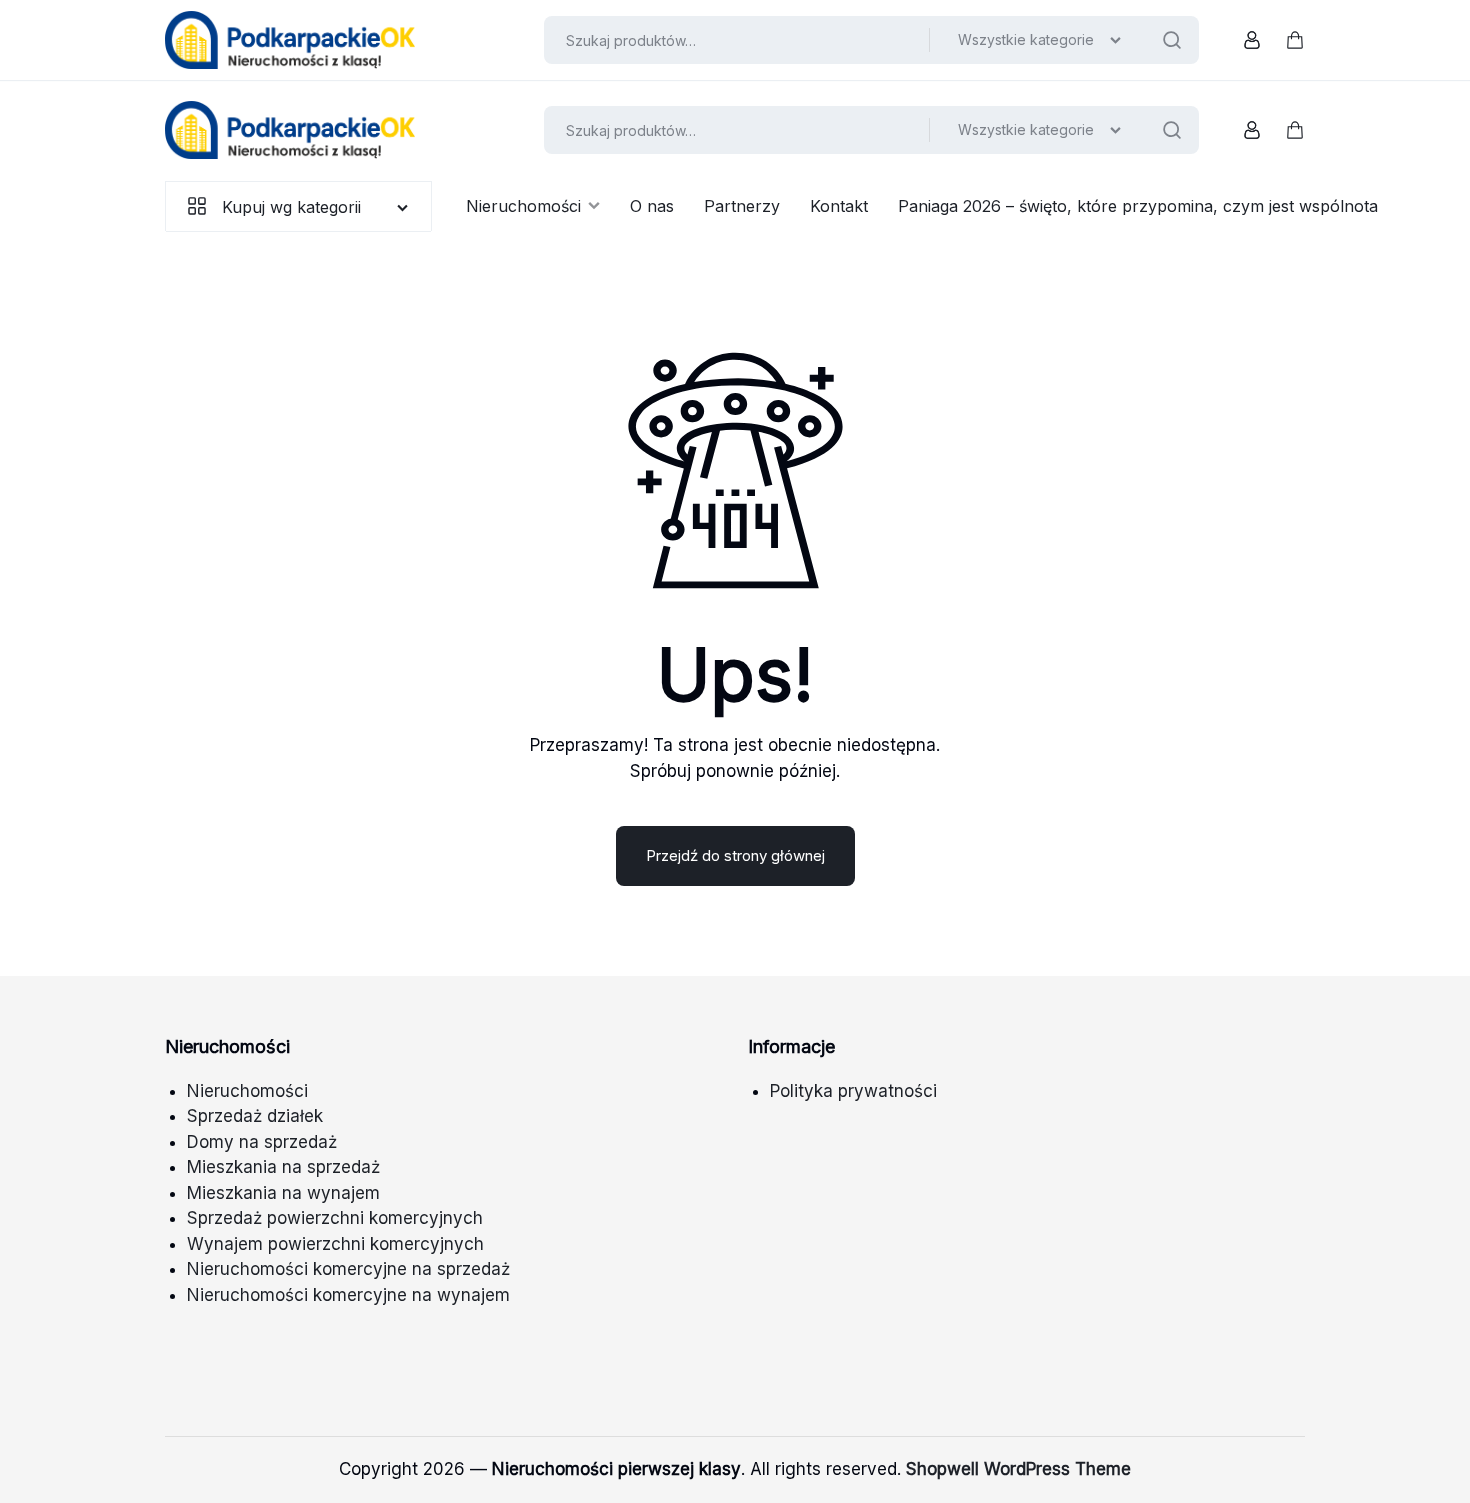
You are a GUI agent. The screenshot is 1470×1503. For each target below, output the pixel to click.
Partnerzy (742, 206)
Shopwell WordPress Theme (1018, 1469)
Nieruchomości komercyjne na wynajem (348, 1295)
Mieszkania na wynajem (283, 1193)
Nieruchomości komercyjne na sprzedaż (348, 1269)
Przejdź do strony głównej (735, 855)
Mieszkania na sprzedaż (283, 1167)
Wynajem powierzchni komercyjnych (335, 1244)
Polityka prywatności (853, 1091)
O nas (652, 206)
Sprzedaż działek (255, 1116)
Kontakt (839, 206)
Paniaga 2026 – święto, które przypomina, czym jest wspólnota (1138, 206)
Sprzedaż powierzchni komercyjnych (335, 1218)
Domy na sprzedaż (262, 1142)
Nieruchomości (523, 206)
